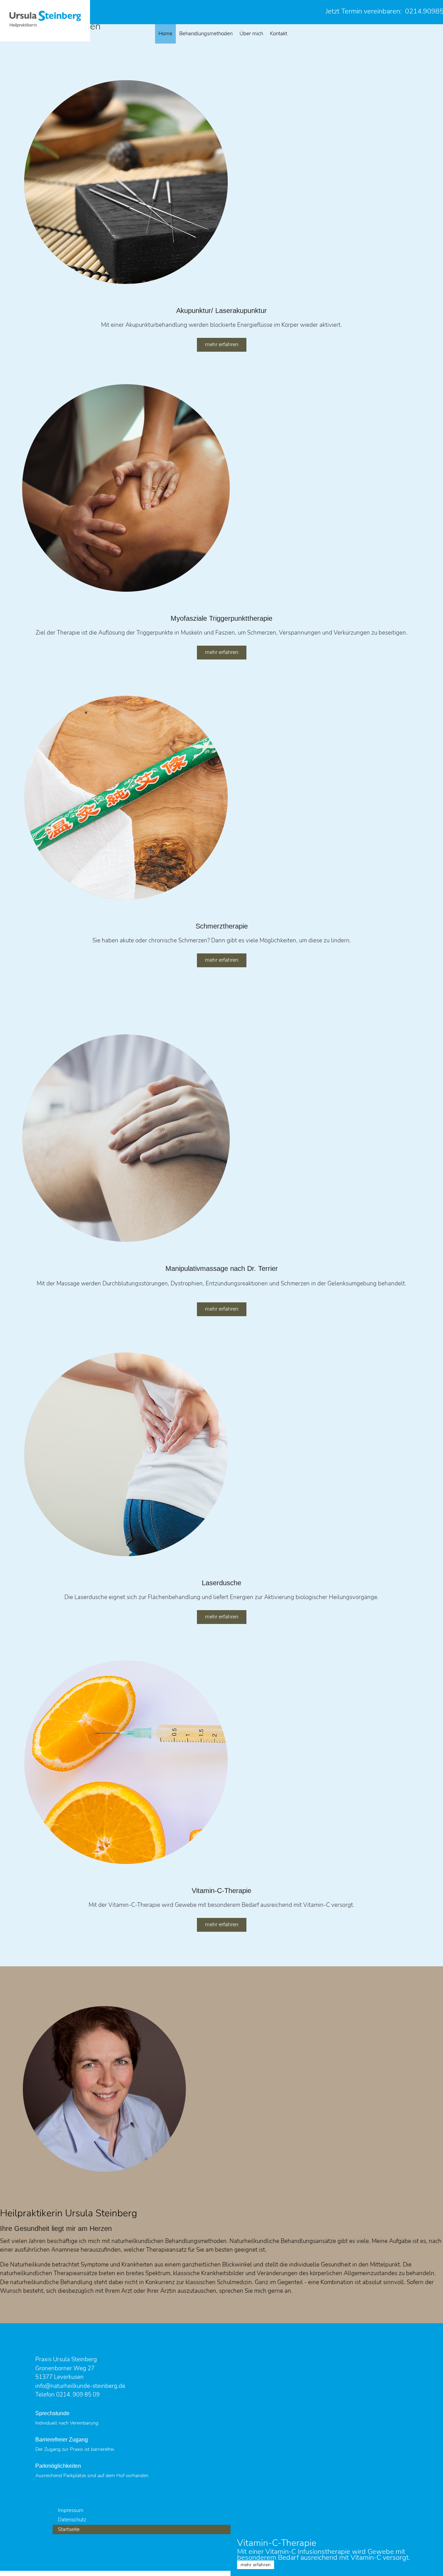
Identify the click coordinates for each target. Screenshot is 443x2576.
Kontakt (279, 34)
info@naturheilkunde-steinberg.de (80, 2386)
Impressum (71, 2510)
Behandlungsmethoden (206, 34)
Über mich (251, 34)
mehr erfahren (222, 344)
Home (165, 34)
